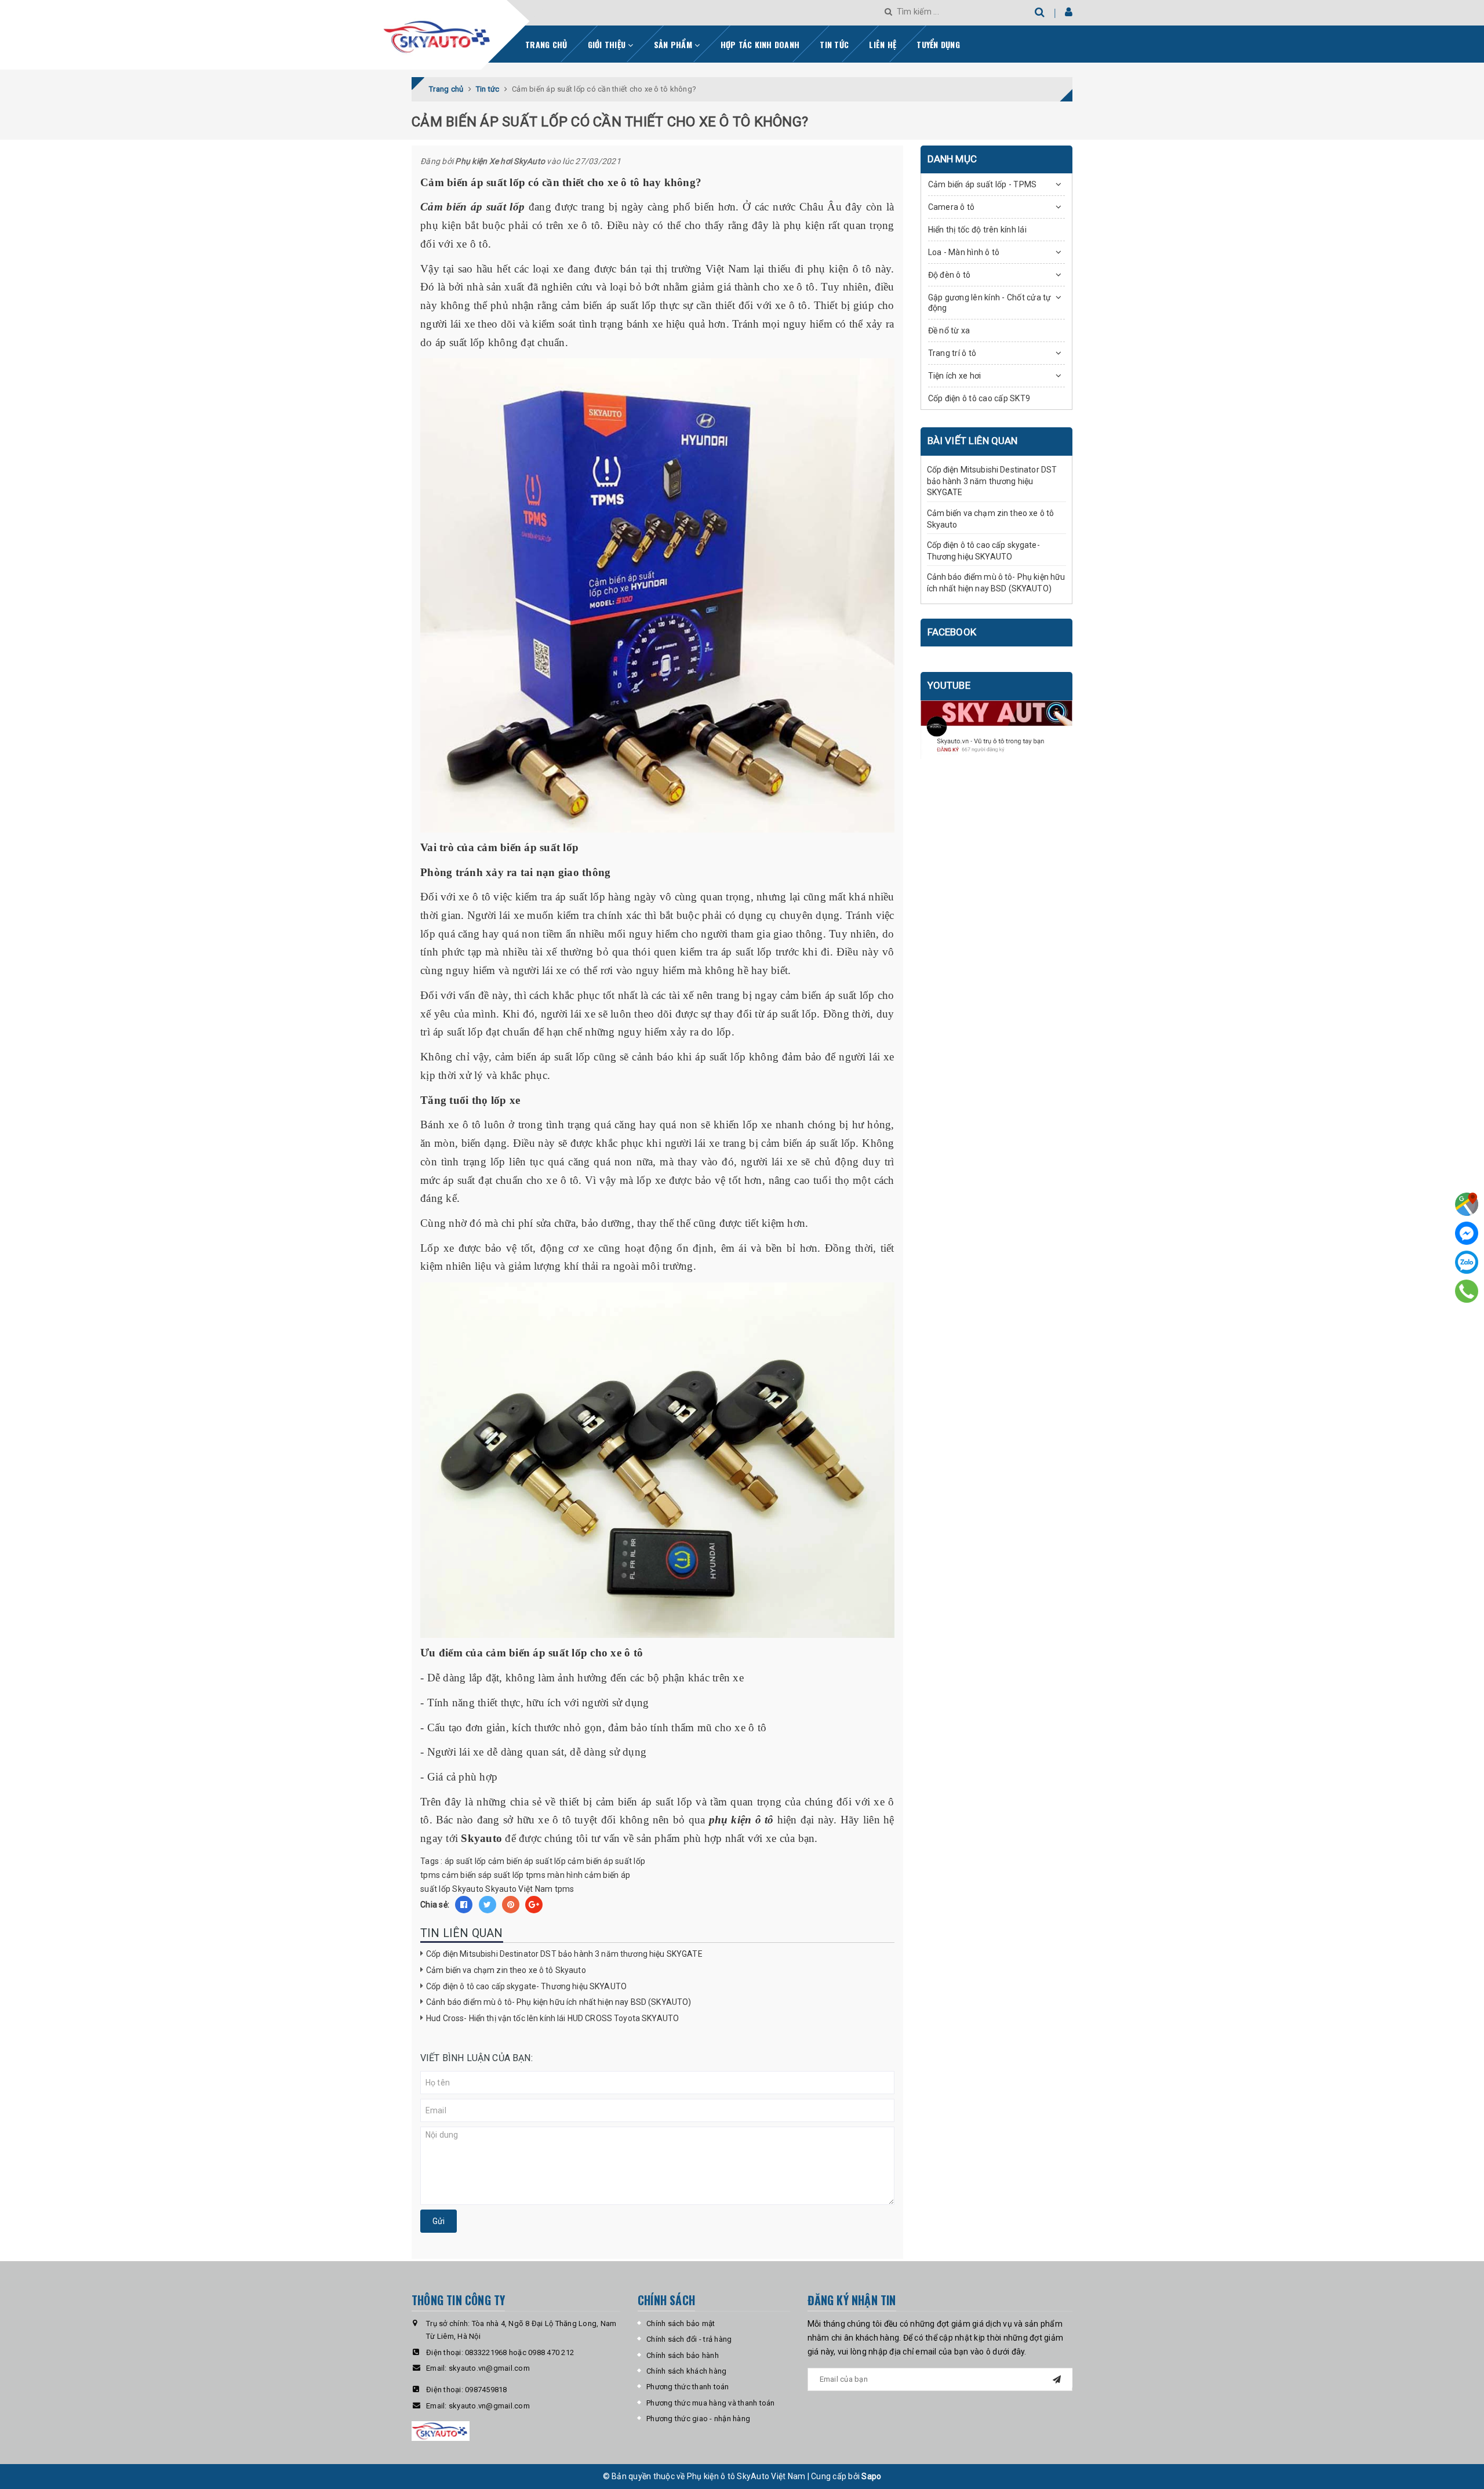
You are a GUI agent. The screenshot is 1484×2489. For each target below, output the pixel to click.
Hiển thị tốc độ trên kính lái (977, 230)
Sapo (871, 2476)
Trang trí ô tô (952, 353)
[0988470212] (1467, 1291)
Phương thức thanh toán (688, 2387)
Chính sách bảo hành (683, 2355)
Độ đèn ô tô (950, 275)
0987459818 (486, 2390)
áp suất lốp (465, 1861)
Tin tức (834, 44)
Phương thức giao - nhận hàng (698, 2419)
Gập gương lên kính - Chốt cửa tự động (990, 303)
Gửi (439, 2221)
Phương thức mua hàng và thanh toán (711, 2403)
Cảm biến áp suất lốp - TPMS (983, 184)
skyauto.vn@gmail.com (489, 2368)
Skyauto (468, 1889)
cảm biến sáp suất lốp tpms (494, 1875)
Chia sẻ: (435, 1905)
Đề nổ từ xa (949, 330)
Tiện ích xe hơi (955, 376)
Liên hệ (883, 44)
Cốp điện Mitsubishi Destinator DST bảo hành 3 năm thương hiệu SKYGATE (564, 1954)
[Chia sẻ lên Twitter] (488, 1905)
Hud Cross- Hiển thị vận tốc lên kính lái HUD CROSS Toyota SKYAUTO (552, 2018)
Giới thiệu (608, 44)
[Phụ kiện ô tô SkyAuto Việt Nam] (468, 32)
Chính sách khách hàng (686, 2371)
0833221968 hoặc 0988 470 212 (519, 2352)
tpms (565, 1889)
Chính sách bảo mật (681, 2323)
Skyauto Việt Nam (519, 1889)
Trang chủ (546, 44)
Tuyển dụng (938, 44)
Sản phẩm (674, 44)
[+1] (534, 1905)
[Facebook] (1467, 1233)
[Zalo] (1467, 1262)
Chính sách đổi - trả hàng (689, 2339)
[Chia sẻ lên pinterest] (511, 1905)
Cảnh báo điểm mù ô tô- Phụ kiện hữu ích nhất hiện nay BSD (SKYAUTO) (559, 2002)
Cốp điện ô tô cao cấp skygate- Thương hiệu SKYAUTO (526, 1986)
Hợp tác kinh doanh (760, 44)
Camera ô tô (952, 207)
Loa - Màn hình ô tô (964, 252)
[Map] (1467, 1204)
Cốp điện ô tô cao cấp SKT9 (979, 398)
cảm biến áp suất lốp (527, 1861)
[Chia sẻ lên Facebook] (464, 1905)
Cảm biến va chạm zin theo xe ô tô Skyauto (506, 1970)
